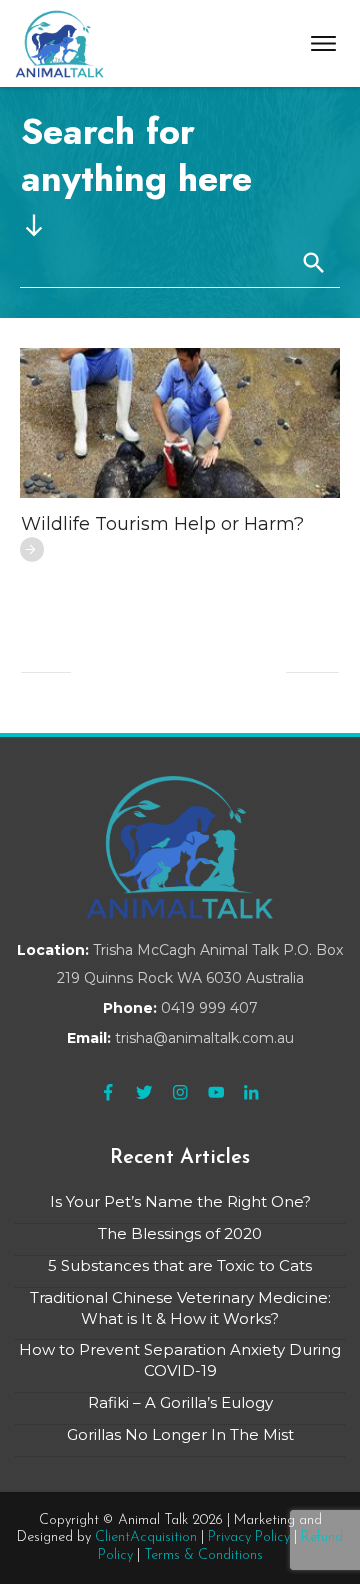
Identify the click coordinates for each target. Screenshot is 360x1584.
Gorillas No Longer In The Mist (180, 1434)
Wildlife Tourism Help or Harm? (162, 524)
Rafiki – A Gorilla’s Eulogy (180, 1402)
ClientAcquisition (146, 1537)
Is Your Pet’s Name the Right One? (180, 1201)
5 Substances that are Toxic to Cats (180, 1265)
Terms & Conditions (203, 1555)
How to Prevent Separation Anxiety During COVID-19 (180, 1360)
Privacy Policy (249, 1537)
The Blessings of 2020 (180, 1233)
